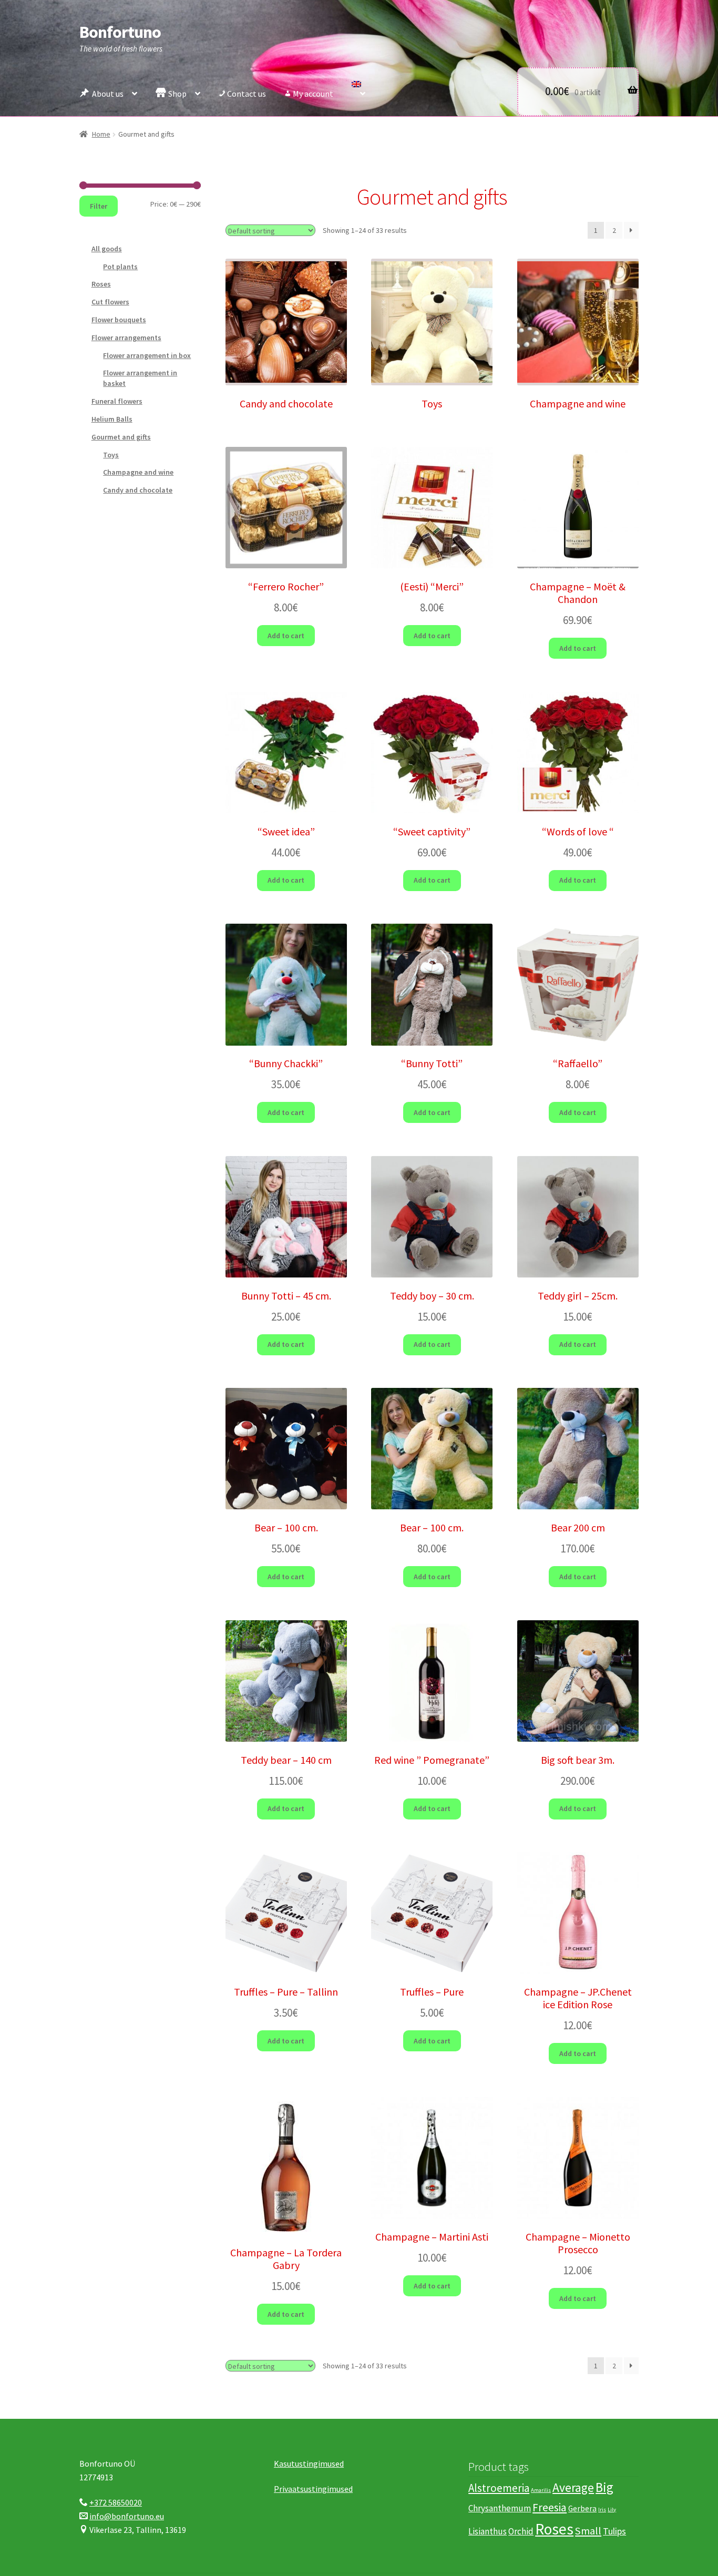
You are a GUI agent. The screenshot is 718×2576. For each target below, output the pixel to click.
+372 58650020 (116, 2502)
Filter (99, 206)
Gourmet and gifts (121, 437)
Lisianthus (488, 2531)
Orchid (521, 2531)
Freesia (550, 2507)
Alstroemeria (499, 2488)
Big (604, 2487)
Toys (111, 455)
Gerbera (582, 2508)
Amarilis (541, 2490)
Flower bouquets (119, 320)
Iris (602, 2509)
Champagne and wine (138, 472)
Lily (612, 2509)
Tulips (614, 2531)
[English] (358, 91)
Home (101, 134)
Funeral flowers (117, 401)
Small (588, 2531)
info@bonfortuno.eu (127, 2516)
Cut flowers (110, 302)
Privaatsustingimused (313, 2489)
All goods (107, 249)
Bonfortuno (120, 32)
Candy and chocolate (138, 490)
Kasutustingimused (309, 2463)
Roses (101, 284)
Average (573, 2487)
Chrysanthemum (500, 2508)
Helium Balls (112, 419)
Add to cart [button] (286, 636)
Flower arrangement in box (147, 355)
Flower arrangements (126, 338)
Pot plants (120, 267)
